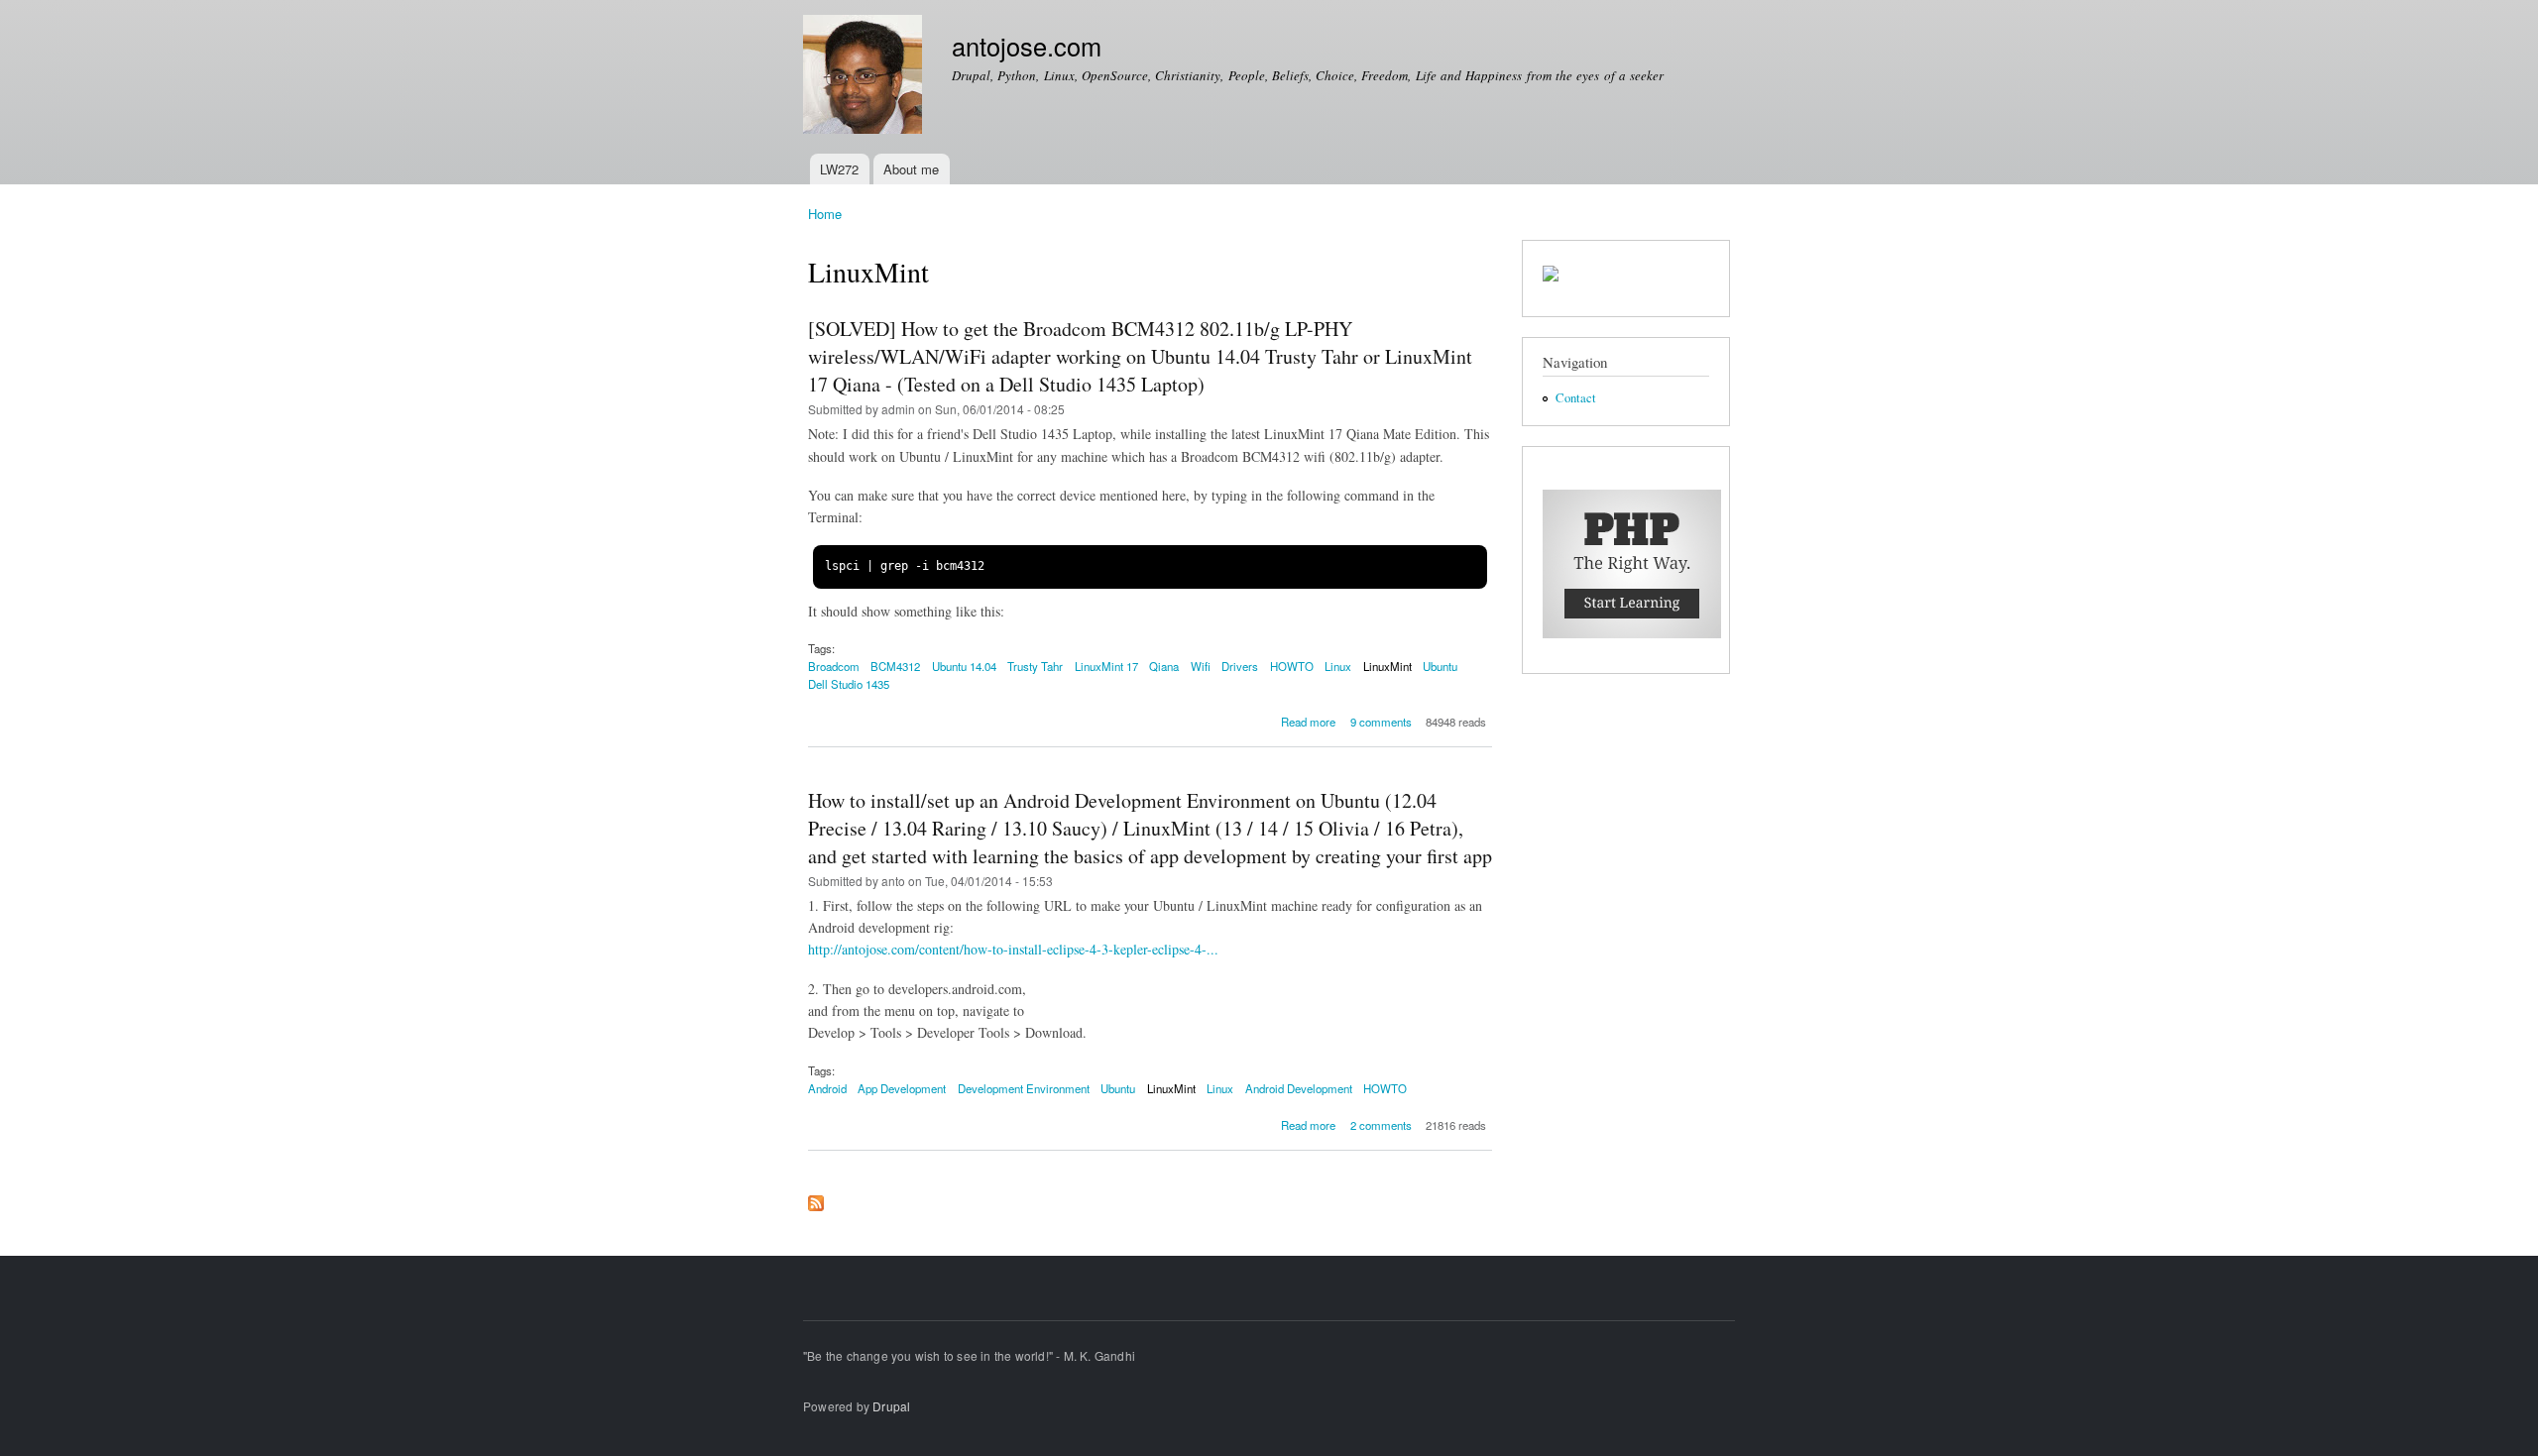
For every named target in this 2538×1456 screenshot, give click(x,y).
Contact (1576, 398)
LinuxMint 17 (1106, 666)
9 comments (1381, 722)
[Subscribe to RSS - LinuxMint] (816, 1198)
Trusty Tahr (1035, 666)
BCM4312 (895, 666)
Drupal (891, 1406)
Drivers (1240, 666)
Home (825, 214)
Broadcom (834, 666)
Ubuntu (1440, 666)
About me (911, 169)
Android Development (1299, 1088)
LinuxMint (1387, 666)
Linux (1338, 666)
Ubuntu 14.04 (964, 666)
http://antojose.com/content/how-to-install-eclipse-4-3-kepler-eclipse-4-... (1013, 949)
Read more (1308, 722)
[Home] (865, 77)
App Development (902, 1088)
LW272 (839, 169)
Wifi (1201, 666)
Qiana (1164, 666)
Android (827, 1088)
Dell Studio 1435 (849, 684)
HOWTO (1292, 666)
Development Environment (1024, 1088)
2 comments (1381, 1125)
